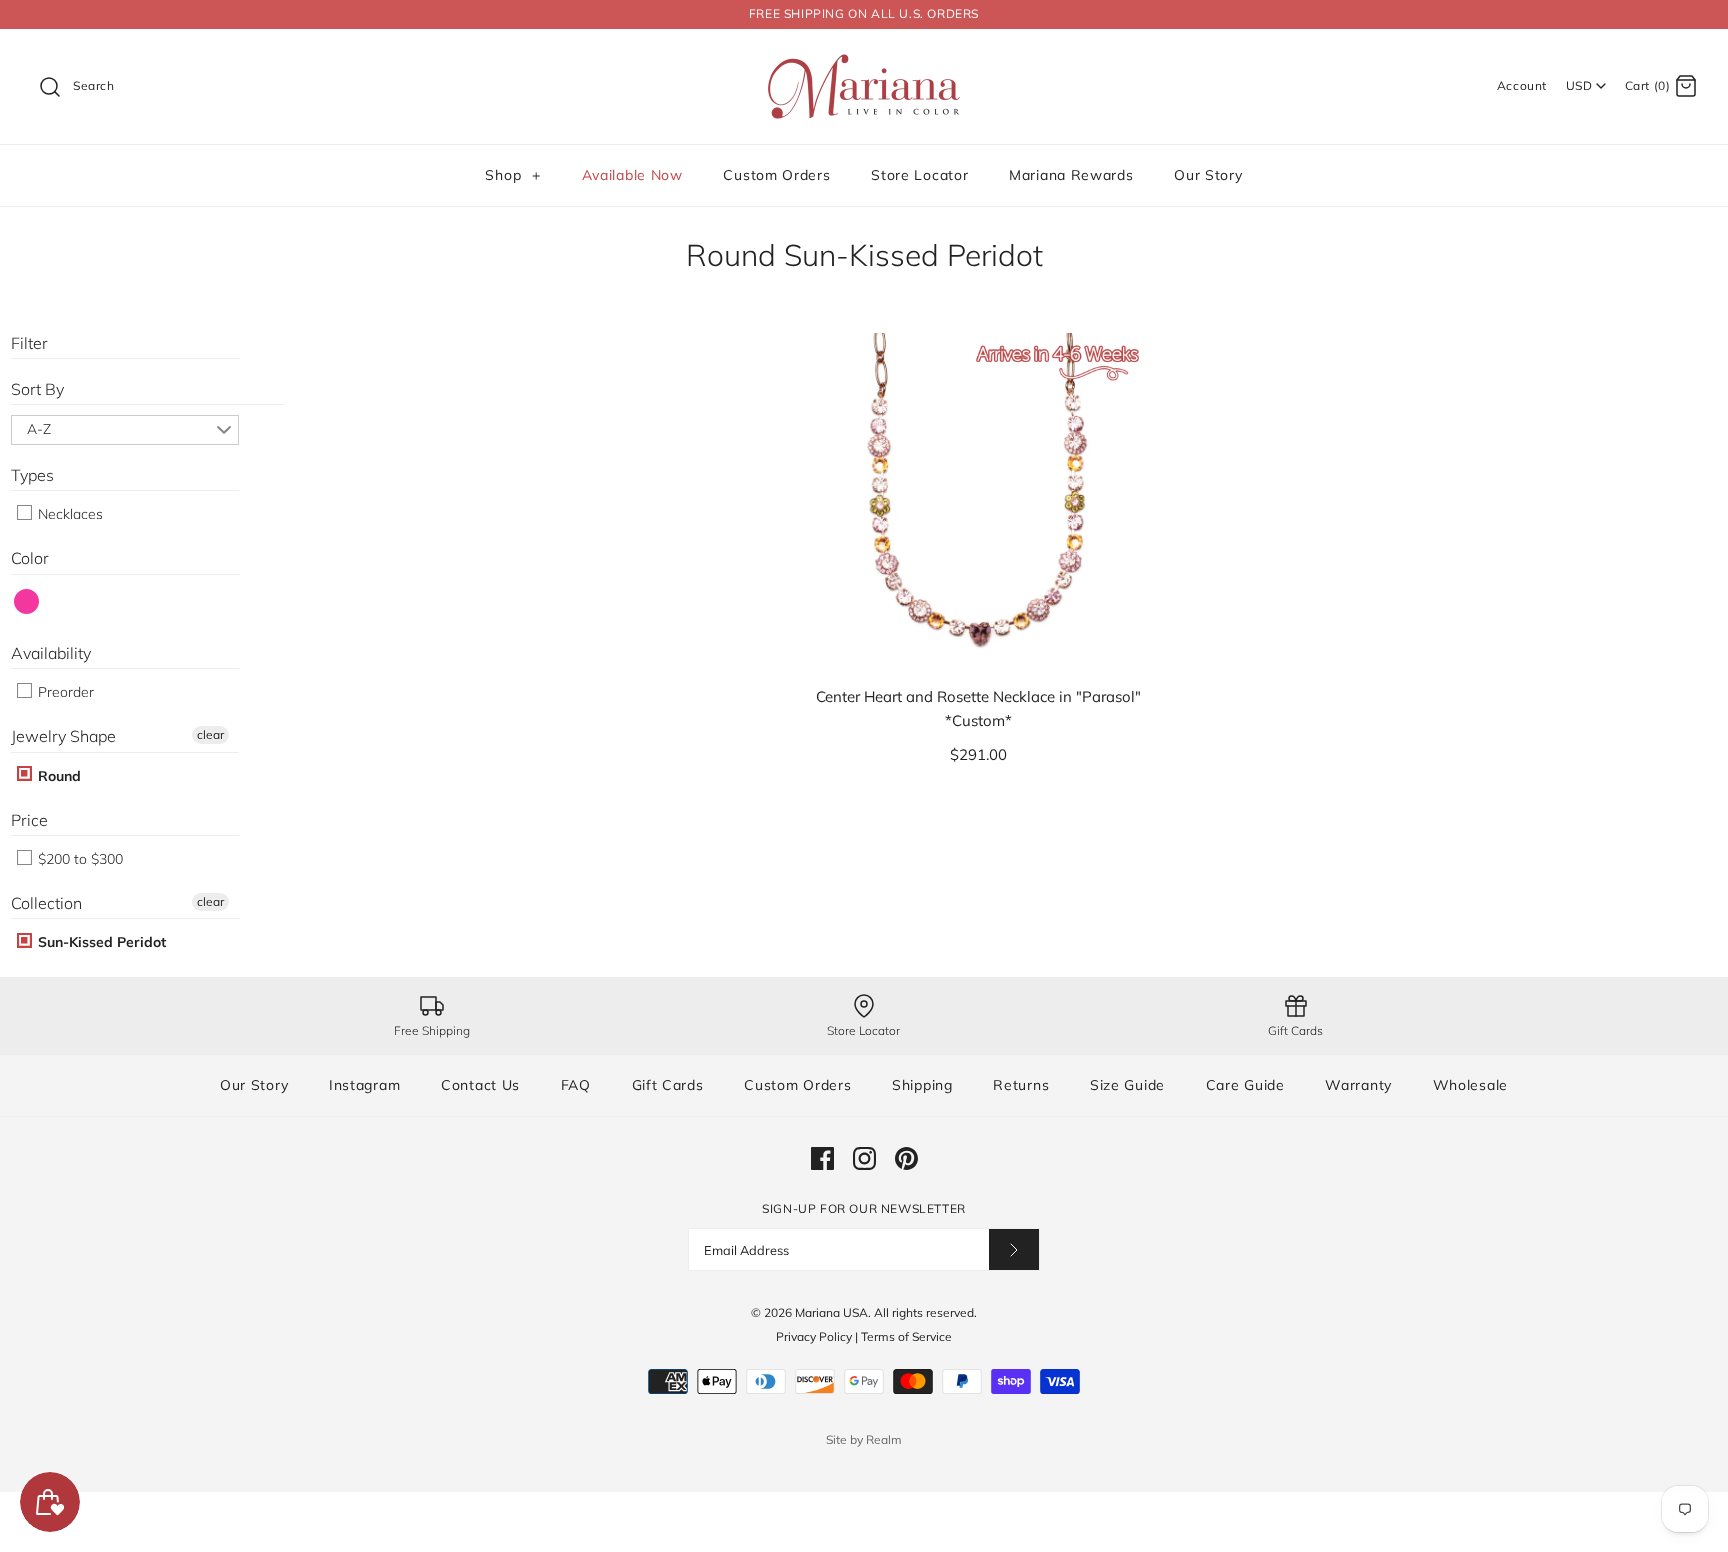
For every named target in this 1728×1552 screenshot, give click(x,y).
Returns (1021, 1085)
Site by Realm (864, 1439)
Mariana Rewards (1071, 175)
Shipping (922, 1085)
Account (1522, 85)
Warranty (1358, 1085)
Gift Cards (668, 1085)
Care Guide (1245, 1085)
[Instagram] (864, 1158)
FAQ (576, 1085)
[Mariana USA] (864, 60)
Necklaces (68, 514)
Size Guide (1127, 1085)
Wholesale (1470, 1085)
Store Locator (919, 175)
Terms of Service (906, 1336)
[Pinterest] (906, 1158)
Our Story (1208, 175)
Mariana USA (831, 1312)
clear (210, 734)
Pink (27, 601)
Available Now (632, 175)
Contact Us (480, 1085)
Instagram (364, 1085)
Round (57, 776)
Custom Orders (776, 175)
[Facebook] (822, 1158)
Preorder (64, 692)
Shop (512, 175)
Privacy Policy (814, 1336)
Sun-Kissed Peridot (100, 942)
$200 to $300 (78, 859)
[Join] (1014, 1249)
